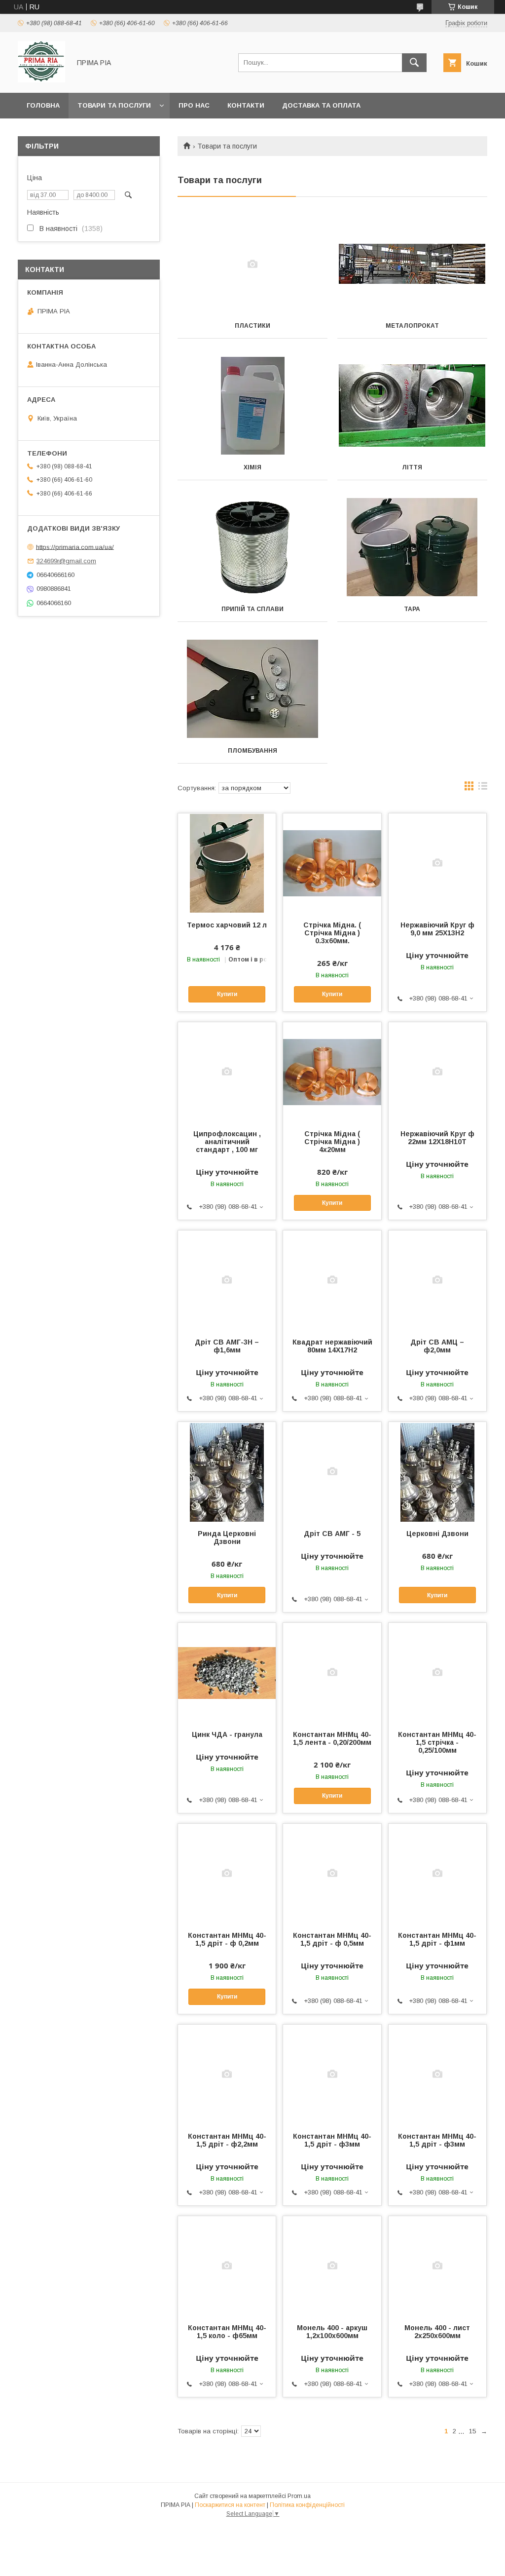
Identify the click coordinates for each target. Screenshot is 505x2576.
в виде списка (483, 788)
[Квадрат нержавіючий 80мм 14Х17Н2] (332, 1280)
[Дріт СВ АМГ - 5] (332, 1471)
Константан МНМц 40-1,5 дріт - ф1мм (437, 1939)
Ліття (412, 467)
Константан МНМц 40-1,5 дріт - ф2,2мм (227, 2140)
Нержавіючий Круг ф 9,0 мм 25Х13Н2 (437, 929)
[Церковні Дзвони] (437, 1471)
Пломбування (252, 751)
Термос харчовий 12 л (227, 925)
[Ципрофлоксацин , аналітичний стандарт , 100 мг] (227, 1072)
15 (472, 2431)
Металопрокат (412, 326)
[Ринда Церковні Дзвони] (227, 1471)
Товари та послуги (114, 105)
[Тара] (412, 547)
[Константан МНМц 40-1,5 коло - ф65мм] (227, 2266)
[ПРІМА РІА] (41, 80)
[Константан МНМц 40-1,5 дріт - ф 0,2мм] (227, 1873)
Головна (43, 105)
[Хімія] (252, 406)
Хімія (252, 467)
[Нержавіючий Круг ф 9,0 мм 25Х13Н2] (437, 863)
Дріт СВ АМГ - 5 (332, 1534)
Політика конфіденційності (307, 2505)
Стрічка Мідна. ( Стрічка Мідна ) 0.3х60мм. (332, 933)
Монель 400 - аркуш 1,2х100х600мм (332, 2332)
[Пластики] (252, 264)
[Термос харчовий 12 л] (227, 863)
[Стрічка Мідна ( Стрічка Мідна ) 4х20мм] (332, 1072)
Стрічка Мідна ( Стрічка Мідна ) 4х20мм (332, 1142)
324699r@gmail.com (66, 561)
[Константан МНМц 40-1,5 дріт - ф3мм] (332, 2074)
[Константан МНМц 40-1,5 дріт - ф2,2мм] (227, 2074)
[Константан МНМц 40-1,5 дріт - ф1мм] (437, 1873)
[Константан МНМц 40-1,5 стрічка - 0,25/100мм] (437, 1672)
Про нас (194, 105)
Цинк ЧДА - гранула (227, 1734)
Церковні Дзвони (437, 1534)
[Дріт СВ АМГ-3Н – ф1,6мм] (227, 1280)
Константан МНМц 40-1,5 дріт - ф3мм (332, 2140)
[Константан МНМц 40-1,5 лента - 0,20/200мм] (332, 1672)
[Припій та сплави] (252, 547)
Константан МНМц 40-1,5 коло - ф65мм (227, 2332)
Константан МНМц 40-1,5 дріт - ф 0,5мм (332, 1939)
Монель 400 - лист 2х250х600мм (437, 2332)
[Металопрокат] (412, 264)
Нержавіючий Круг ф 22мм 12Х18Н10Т (437, 1138)
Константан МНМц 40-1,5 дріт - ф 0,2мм (227, 1939)
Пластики (252, 326)
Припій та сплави (252, 609)
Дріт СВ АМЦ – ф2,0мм (437, 1346)
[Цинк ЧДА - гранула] (227, 1672)
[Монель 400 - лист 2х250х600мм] (437, 2266)
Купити (227, 994)
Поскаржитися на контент (230, 2505)
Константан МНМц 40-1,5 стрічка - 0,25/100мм (437, 1742)
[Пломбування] (252, 689)
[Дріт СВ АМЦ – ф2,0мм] (437, 1280)
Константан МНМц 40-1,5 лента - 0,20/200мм (332, 1738)
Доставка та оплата (321, 105)
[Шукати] (414, 63)
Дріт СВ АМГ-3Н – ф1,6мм (227, 1346)
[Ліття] (412, 406)
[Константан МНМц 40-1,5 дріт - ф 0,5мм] (332, 1873)
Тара (412, 609)
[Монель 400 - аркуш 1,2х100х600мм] (332, 2266)
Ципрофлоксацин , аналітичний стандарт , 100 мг (227, 1142)
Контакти (246, 105)
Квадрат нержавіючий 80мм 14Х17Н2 (332, 1346)
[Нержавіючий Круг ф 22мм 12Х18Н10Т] (437, 1072)
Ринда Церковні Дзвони (227, 1538)
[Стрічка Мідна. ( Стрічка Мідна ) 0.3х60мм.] (332, 863)
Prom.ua (299, 2496)
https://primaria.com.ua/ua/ (75, 547)
